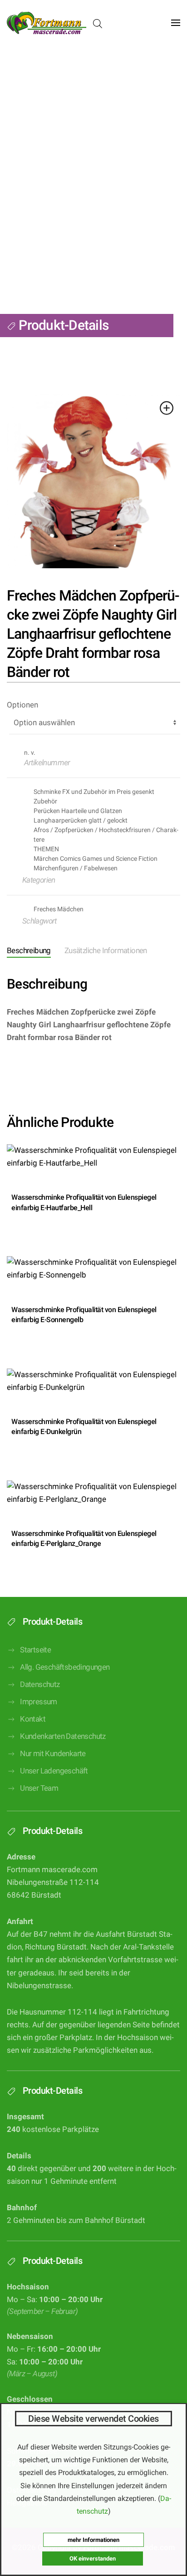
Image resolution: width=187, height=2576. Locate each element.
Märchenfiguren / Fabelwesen (76, 868)
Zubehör (45, 801)
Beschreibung (29, 951)
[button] (176, 23)
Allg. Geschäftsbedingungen (65, 1667)
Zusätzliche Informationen (106, 951)
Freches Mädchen (59, 909)
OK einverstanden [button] (93, 2558)
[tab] (99, 952)
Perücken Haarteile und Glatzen (78, 811)
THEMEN (46, 849)
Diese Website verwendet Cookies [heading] (93, 2419)
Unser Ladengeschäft (54, 1771)
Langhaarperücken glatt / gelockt (81, 820)
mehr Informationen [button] (93, 2540)
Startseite (35, 1650)
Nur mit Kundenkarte (53, 1754)
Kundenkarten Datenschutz (63, 1736)
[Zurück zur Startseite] (47, 23)
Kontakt (33, 1719)
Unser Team (39, 1788)
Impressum (39, 1702)
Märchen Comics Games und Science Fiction (96, 859)
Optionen (22, 705)
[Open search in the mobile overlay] (98, 23)
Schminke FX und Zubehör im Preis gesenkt (94, 792)
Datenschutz (40, 1685)
